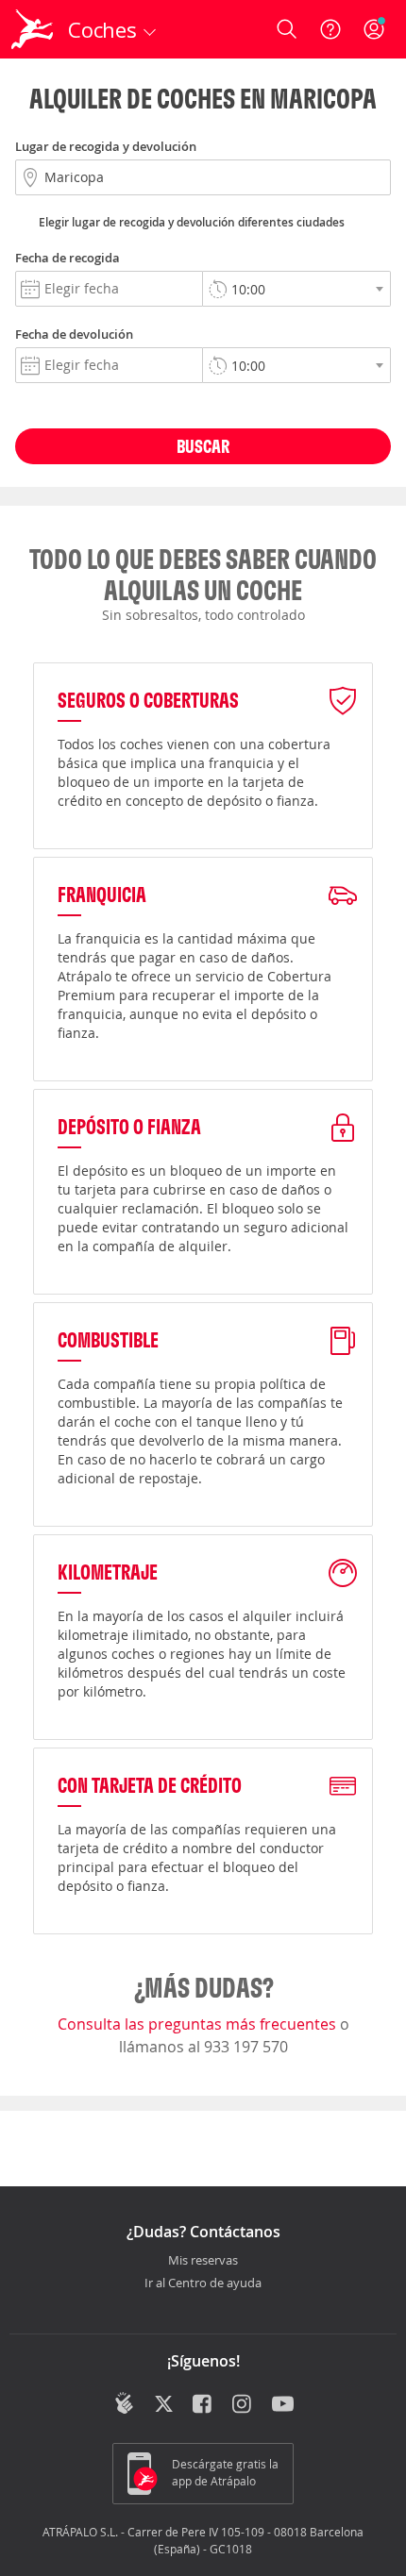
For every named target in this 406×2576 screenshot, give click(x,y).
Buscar (203, 446)
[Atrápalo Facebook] (203, 2405)
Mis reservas (203, 2261)
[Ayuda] (330, 29)
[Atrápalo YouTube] (283, 2405)
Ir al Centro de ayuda (203, 2283)
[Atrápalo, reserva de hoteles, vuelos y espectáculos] (32, 29)
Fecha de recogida (68, 258)
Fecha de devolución (74, 334)
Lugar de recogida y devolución (106, 146)
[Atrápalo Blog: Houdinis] (124, 2403)
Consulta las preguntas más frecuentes (199, 2024)
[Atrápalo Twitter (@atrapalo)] (164, 2405)
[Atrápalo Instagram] (243, 2405)
